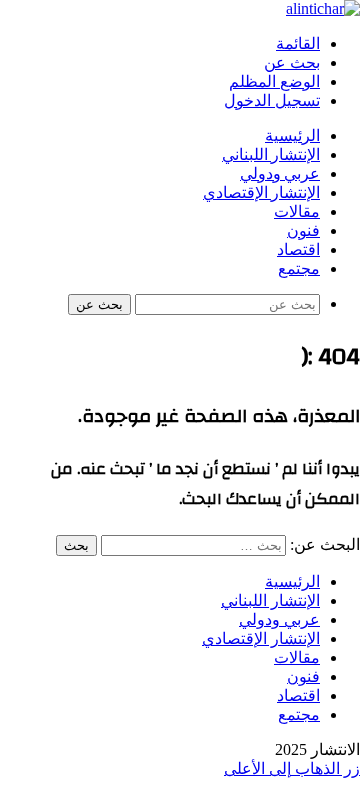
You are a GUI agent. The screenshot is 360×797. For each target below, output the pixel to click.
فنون (303, 231)
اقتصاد (298, 250)
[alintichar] (323, 8)
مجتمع (299, 269)
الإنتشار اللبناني (271, 155)
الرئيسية (292, 136)
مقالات (297, 212)
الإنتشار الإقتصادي (261, 193)
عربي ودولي (280, 174)
